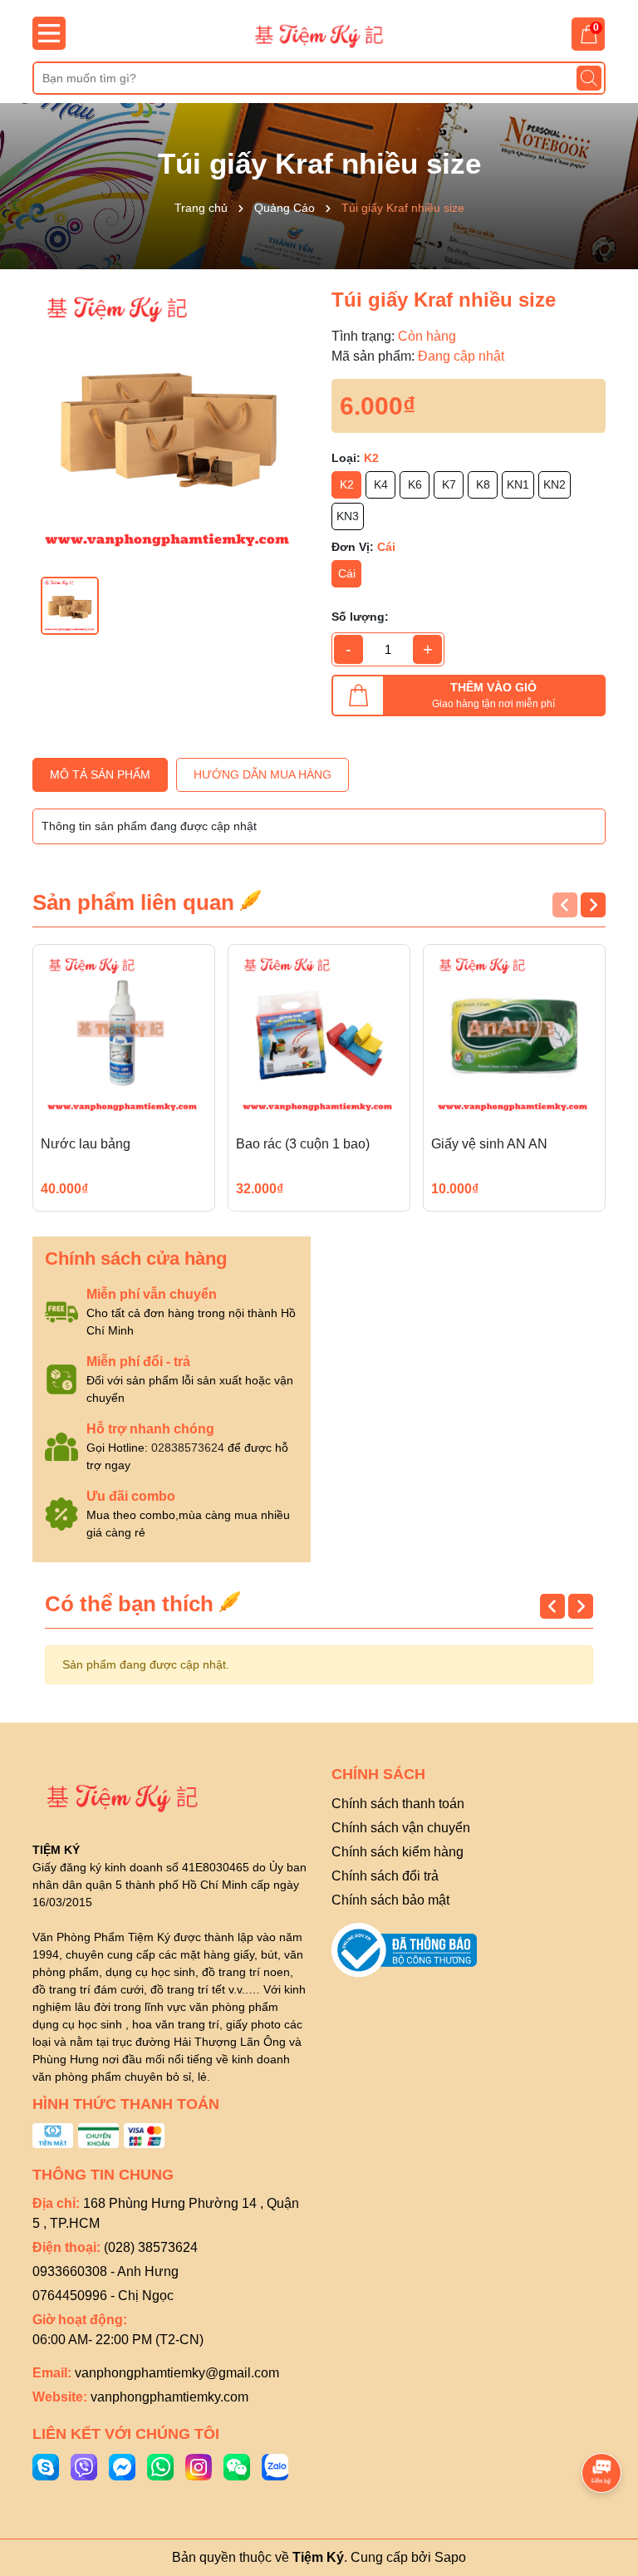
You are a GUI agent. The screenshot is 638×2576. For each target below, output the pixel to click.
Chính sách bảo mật (390, 1900)
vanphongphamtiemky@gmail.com (177, 2373)
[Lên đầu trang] (602, 2426)
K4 (381, 484)
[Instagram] (199, 2465)
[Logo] (319, 35)
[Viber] (84, 2465)
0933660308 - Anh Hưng (106, 2271)
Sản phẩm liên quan (136, 902)
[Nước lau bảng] (124, 1035)
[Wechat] (237, 2465)
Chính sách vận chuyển (401, 1828)
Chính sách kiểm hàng (398, 1852)
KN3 (348, 516)
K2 (347, 484)
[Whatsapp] (160, 2465)
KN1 (518, 484)
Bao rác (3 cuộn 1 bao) (303, 1144)
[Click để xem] (169, 423)
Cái (347, 573)
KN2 (555, 484)
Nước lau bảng (86, 1144)
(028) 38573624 (151, 2247)
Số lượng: (360, 617)
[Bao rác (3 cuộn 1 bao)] (319, 1035)
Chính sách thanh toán (398, 1804)
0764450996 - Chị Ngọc (103, 2296)
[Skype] (46, 2465)
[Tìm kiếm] (589, 78)
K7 (449, 484)
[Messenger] (122, 2465)
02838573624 (188, 1448)
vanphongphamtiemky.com (169, 2397)
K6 (415, 484)
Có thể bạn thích (132, 1604)
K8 (483, 484)
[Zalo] (275, 2465)
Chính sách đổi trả (385, 1876)
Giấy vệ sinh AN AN (489, 1144)
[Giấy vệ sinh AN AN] (514, 1035)
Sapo (450, 2557)
